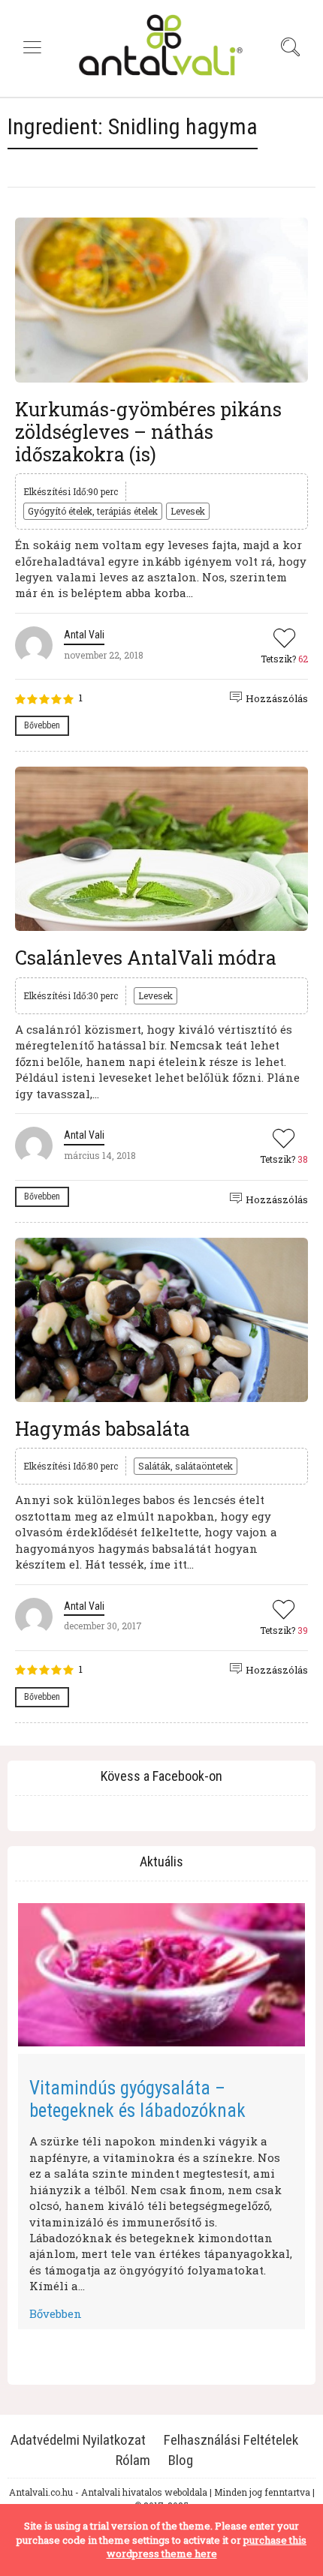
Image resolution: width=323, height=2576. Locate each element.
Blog (181, 2460)
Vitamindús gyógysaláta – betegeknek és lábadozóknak (137, 2099)
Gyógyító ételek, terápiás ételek (93, 511)
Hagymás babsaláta (103, 1429)
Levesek (188, 511)
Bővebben (42, 725)
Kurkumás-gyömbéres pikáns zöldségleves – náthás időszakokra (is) (148, 432)
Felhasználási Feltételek (231, 2440)
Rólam (133, 2460)
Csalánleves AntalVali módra (146, 958)
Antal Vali (84, 635)
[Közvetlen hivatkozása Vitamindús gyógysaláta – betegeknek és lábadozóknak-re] (161, 1975)
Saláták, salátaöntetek (186, 1466)
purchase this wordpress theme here (207, 2547)
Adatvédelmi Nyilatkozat (78, 2440)
